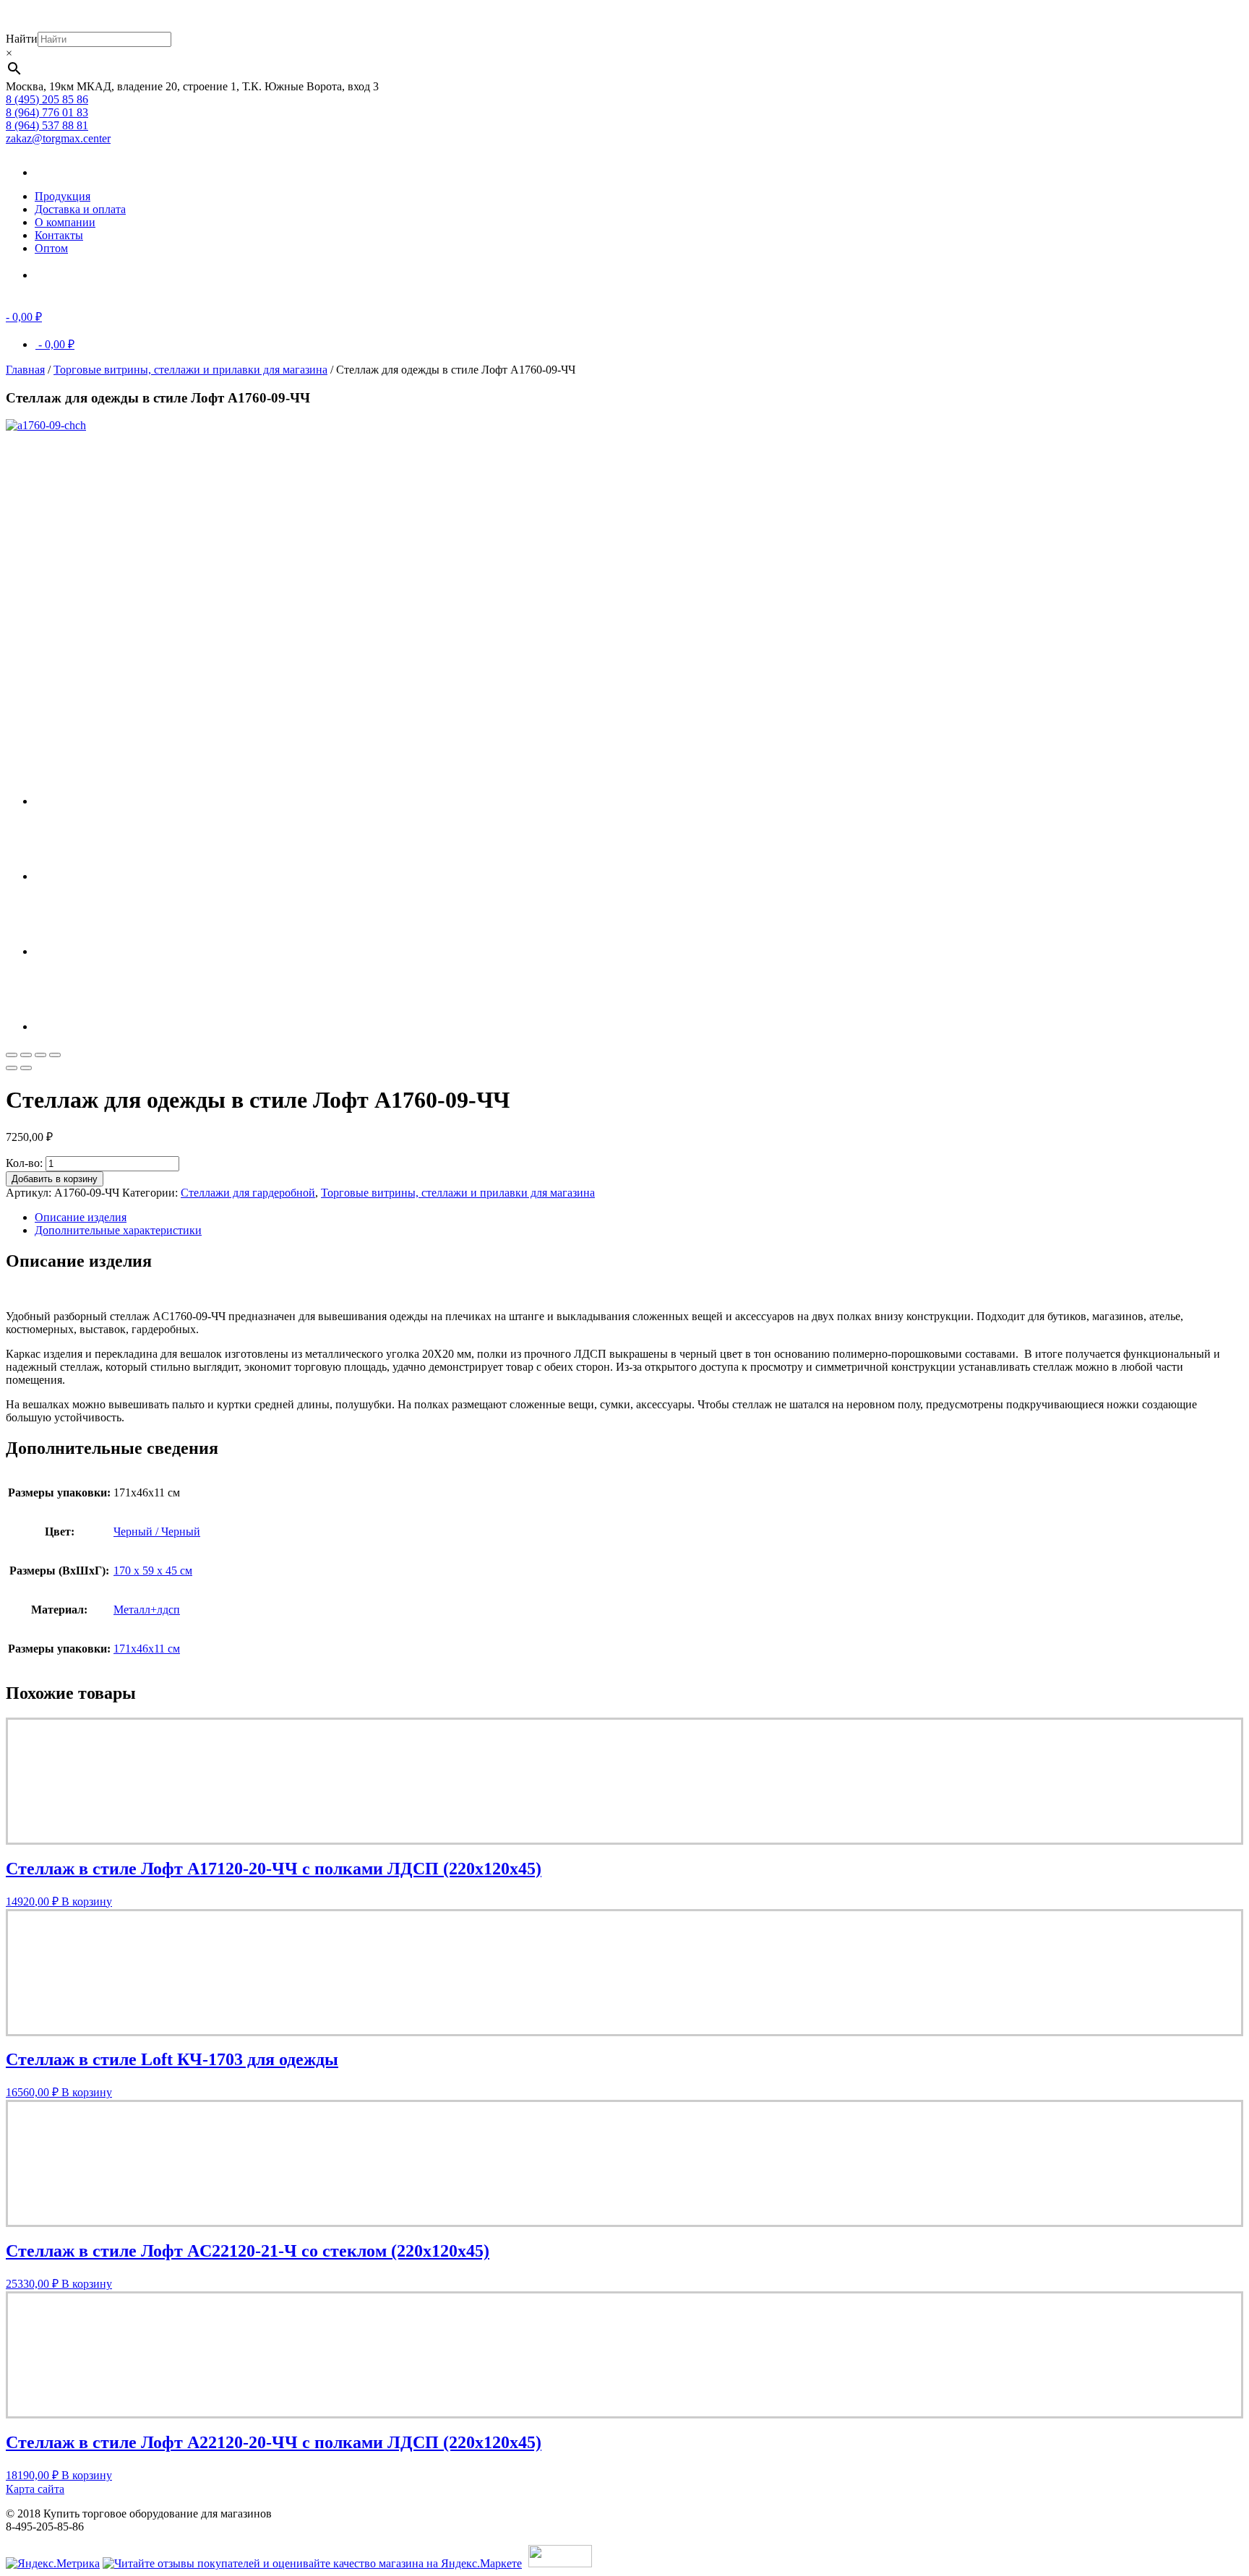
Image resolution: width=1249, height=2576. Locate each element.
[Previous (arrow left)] (12, 1068)
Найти (22, 39)
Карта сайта (35, 2489)
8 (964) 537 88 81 (47, 125)
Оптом (51, 248)
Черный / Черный (157, 1532)
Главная (25, 370)
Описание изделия (81, 1217)
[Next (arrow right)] (26, 1068)
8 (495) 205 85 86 (47, 99)
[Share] (26, 1055)
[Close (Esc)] (12, 1055)
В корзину (87, 1901)
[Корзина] (56, 275)
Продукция (63, 196)
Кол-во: (24, 1163)
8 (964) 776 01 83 (47, 112)
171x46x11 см (147, 1649)
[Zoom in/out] (55, 1055)
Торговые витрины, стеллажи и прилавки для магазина (190, 370)
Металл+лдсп (147, 1610)
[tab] (639, 1218)
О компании (65, 222)
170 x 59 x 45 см (153, 1571)
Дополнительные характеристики (118, 1230)
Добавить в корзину (55, 1179)
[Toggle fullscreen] (40, 1055)
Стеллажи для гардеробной (248, 1193)
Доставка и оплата (80, 209)
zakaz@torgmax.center (58, 138)
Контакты (59, 235)
